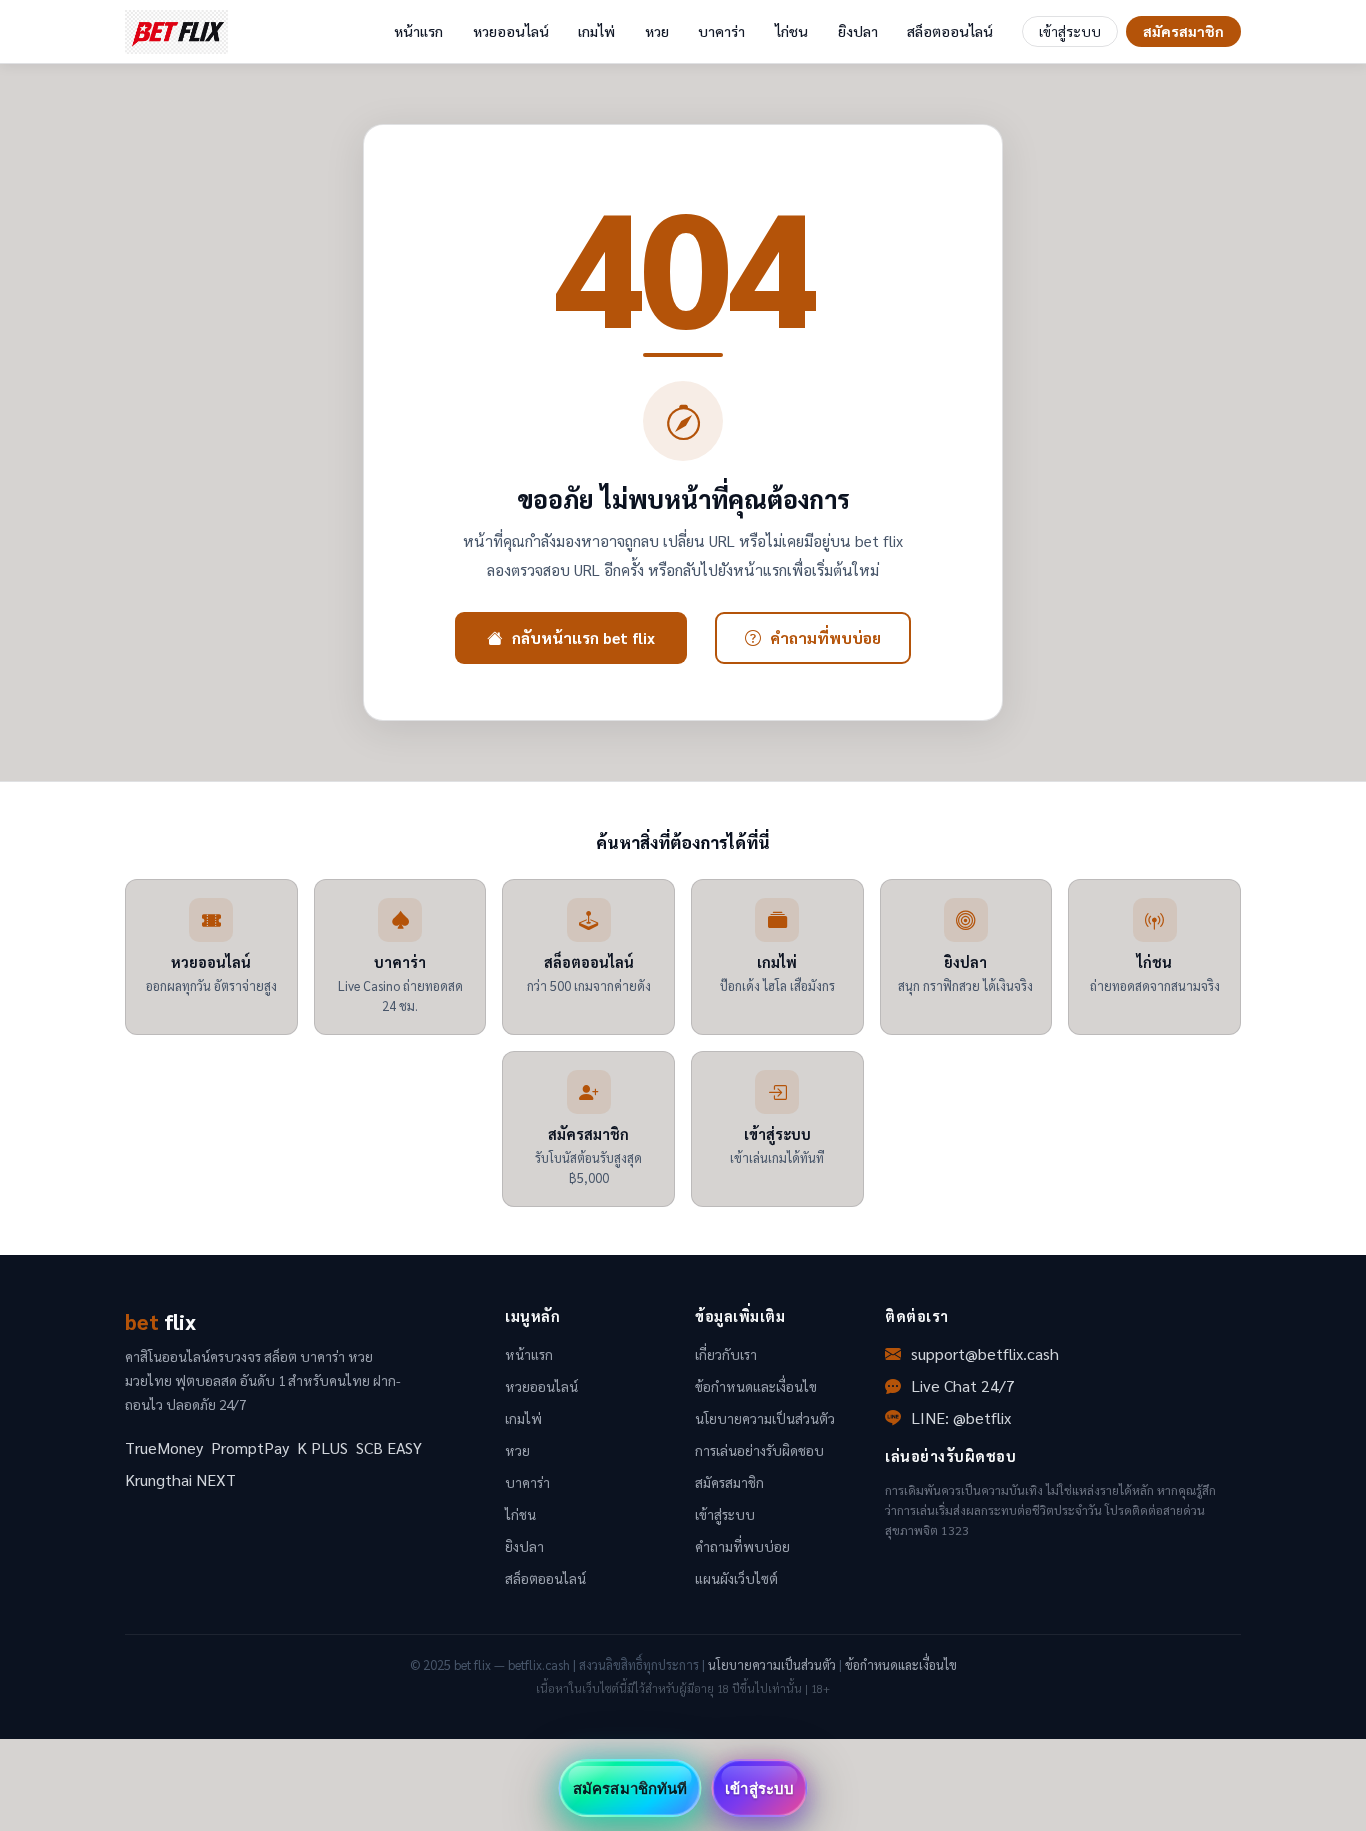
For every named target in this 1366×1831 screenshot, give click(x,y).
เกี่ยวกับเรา (726, 1354)
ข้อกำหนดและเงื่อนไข (756, 1386)
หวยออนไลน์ (511, 31)
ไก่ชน (791, 31)
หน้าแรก (418, 31)
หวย (657, 31)
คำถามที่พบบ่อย (825, 637)
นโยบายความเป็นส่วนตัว (765, 1418)
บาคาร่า (721, 31)
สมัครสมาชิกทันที (630, 1788)
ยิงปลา (858, 31)
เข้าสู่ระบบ (1070, 31)
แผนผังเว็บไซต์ (736, 1578)
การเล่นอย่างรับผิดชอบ (759, 1450)
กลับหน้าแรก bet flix (583, 637)
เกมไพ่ (596, 31)
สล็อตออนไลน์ (950, 31)
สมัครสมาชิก (1183, 31)
